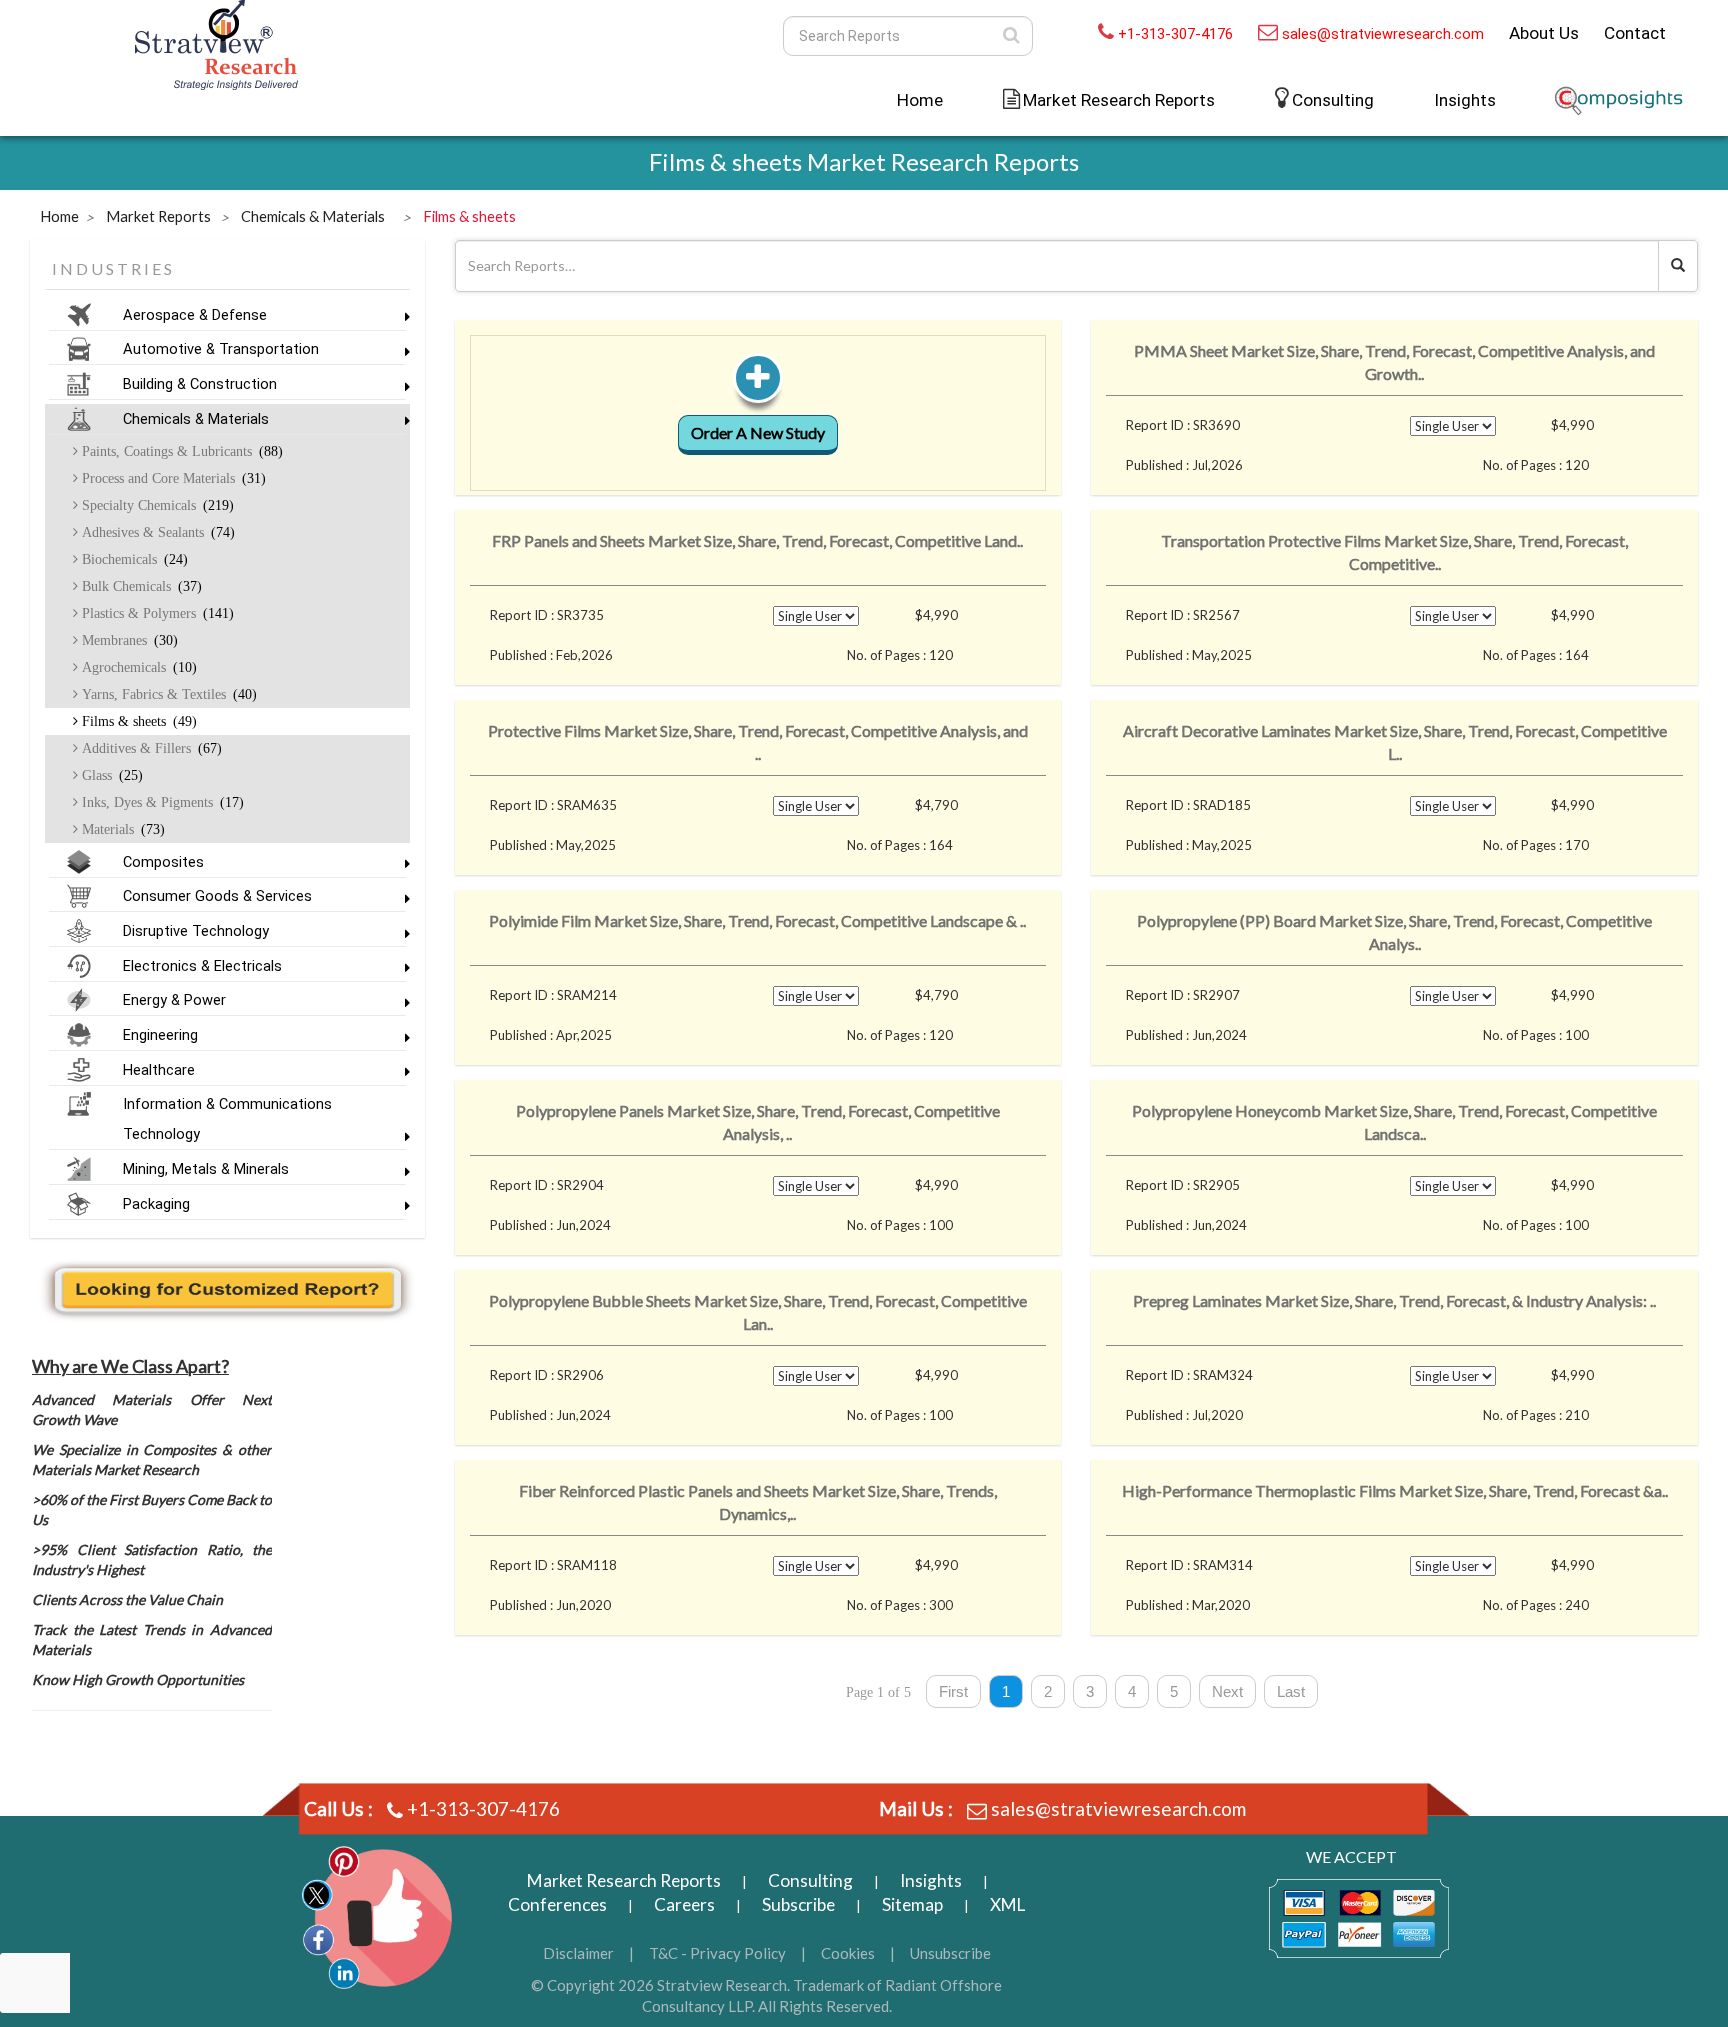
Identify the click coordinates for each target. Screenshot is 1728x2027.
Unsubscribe (950, 1953)
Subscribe (798, 1904)
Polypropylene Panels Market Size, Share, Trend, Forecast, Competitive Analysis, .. (758, 1122)
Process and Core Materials (172, 478)
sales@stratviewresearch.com (1383, 34)
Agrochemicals (137, 667)
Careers (684, 1904)
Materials (121, 829)
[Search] (1011, 36)
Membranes (128, 640)
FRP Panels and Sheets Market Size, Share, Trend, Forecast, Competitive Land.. (757, 540)
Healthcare (159, 1070)
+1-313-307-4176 (1175, 34)
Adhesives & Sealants (156, 532)
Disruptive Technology (196, 931)
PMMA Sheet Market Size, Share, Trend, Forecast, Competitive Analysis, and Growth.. (1394, 362)
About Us (1544, 33)
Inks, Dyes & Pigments (161, 802)
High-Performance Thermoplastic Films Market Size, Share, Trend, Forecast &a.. (1395, 1490)
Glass (110, 775)
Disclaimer (578, 1953)
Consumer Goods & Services (217, 896)
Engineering (160, 1035)
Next (1227, 1691)
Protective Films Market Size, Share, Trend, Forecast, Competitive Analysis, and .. (758, 742)
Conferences (557, 1904)
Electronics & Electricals (202, 966)
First (953, 1691)
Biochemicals (133, 559)
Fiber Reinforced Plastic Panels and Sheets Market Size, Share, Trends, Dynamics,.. (758, 1502)
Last (1291, 1691)
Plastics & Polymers (156, 613)
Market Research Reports (624, 1880)
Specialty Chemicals (156, 505)
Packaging (156, 1204)
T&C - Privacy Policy (717, 1953)
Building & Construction (200, 384)
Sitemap (912, 1904)
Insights (1465, 100)
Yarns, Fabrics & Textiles (167, 694)
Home (920, 100)
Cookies (848, 1953)
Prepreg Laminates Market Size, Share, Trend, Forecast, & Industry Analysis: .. (1394, 1300)
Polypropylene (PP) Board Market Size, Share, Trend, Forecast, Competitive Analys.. (1394, 932)
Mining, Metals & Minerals (206, 1169)
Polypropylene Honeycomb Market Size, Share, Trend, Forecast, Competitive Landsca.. (1394, 1122)
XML (1007, 1904)
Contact (1635, 33)
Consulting (1333, 100)
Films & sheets (137, 721)
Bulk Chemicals (140, 586)
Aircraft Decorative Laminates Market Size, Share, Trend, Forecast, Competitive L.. (1395, 742)
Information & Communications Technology (227, 1119)
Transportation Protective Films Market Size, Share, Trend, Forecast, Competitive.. (1394, 552)
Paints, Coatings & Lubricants (180, 451)
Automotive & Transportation (221, 349)
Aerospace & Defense (195, 315)
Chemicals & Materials (196, 419)
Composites (163, 862)
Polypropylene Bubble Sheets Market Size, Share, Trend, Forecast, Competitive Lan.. (758, 1312)
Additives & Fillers (150, 748)
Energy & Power (174, 1000)
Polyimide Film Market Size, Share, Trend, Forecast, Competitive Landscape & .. (757, 920)
